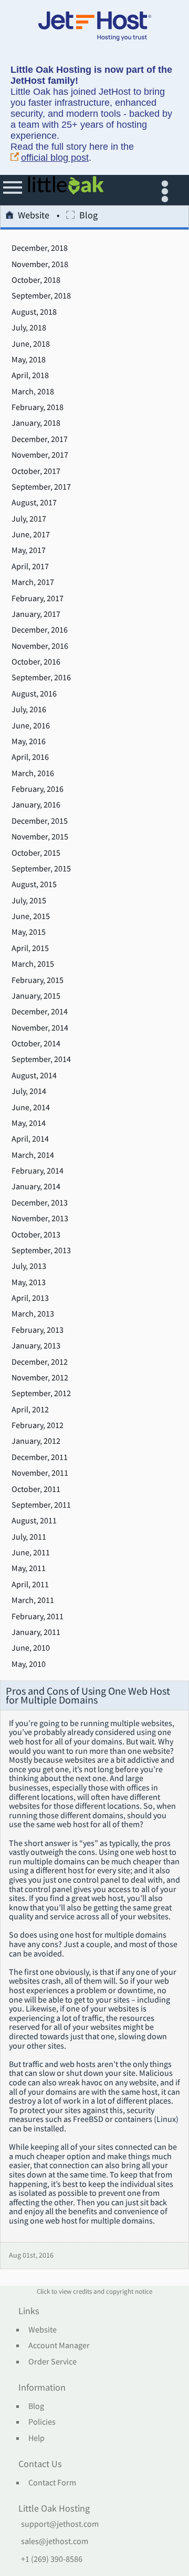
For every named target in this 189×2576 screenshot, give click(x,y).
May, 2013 (29, 1283)
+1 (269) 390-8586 (52, 2559)
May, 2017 (29, 550)
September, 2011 (41, 1505)
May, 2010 (29, 1664)
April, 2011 (30, 1585)
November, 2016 (40, 646)
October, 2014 (36, 1044)
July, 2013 (29, 1266)
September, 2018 (41, 296)
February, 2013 (38, 1330)
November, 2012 (40, 1378)
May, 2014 (29, 1123)
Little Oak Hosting (54, 2509)
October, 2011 (36, 1489)
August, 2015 (34, 885)
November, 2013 (40, 1219)
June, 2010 (31, 1648)
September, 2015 (41, 869)
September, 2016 (41, 678)
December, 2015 (40, 821)
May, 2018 (29, 360)
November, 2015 (40, 837)
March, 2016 (33, 773)
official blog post (55, 158)
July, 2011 (29, 1537)
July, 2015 (29, 901)
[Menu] (13, 190)
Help (36, 2438)
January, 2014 (36, 1187)
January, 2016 (36, 805)
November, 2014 (40, 1028)
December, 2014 (40, 1012)
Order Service (52, 2362)
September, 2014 (41, 1059)
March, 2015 (33, 964)
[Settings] (167, 190)
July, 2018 (29, 328)
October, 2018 (36, 280)
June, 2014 (31, 1108)
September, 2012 (41, 1394)
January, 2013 (36, 1346)
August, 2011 (34, 1521)
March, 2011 (33, 1600)
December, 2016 (40, 630)
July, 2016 (29, 710)
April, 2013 (30, 1298)
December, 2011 (40, 1457)
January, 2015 (36, 996)
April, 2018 (30, 375)
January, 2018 (36, 423)
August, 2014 (34, 1076)
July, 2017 (29, 519)
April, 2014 (30, 1139)
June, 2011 (31, 1553)
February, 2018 (38, 407)
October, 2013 (36, 1235)
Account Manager (59, 2346)
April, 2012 (30, 1410)
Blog (36, 2406)
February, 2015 (38, 980)
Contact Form (52, 2483)
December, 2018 (40, 248)
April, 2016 (30, 757)
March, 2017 (33, 582)
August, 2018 (34, 312)
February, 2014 (38, 1171)
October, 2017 (36, 471)
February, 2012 (38, 1425)
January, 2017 (36, 614)
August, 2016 (34, 694)
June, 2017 (31, 535)
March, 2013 (33, 1314)
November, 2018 (40, 264)
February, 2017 (38, 599)
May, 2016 (29, 742)
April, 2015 (30, 948)
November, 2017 (40, 455)
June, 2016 (31, 726)
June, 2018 (31, 344)
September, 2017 (41, 487)
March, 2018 (33, 392)
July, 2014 (29, 1091)
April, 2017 (30, 567)
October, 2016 (36, 662)
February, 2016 (38, 789)
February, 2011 (38, 1617)
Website (34, 216)
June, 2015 (31, 916)
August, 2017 (34, 503)
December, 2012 (40, 1362)
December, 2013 (40, 1203)
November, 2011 (40, 1473)
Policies (42, 2422)
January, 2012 (36, 1441)
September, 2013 (41, 1251)
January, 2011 (36, 1632)
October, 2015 (36, 853)
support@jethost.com (60, 2524)
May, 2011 (29, 1568)
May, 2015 (29, 932)
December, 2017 (40, 439)
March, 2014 (33, 1155)
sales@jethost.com (55, 2541)
